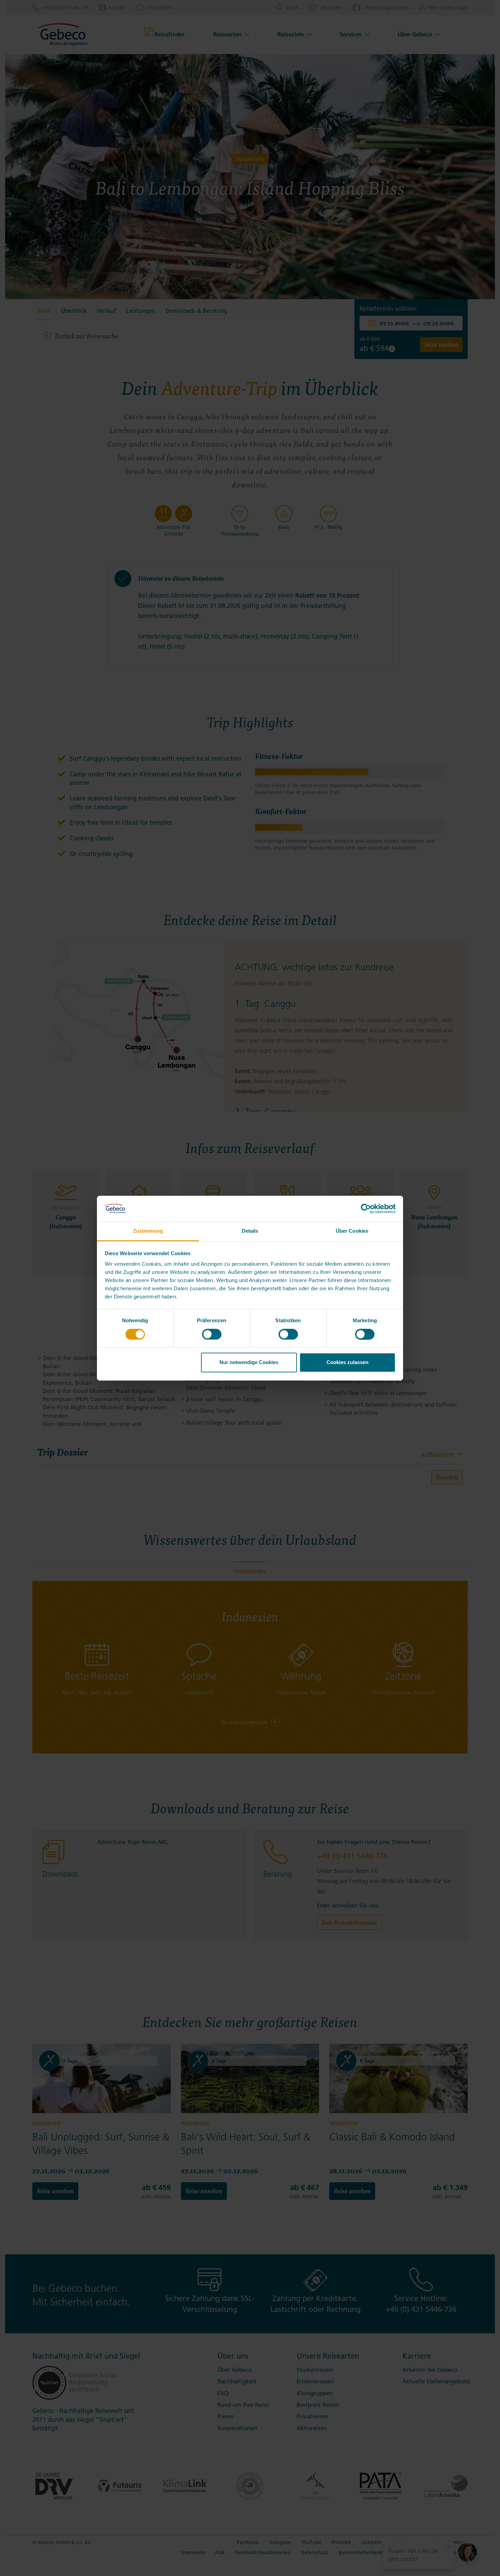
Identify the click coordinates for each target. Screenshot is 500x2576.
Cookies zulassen (347, 1363)
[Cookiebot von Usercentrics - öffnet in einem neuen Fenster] (366, 1209)
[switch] (212, 1334)
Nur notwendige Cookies (249, 1363)
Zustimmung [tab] (148, 1231)
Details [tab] (250, 1231)
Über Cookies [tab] (352, 1231)
